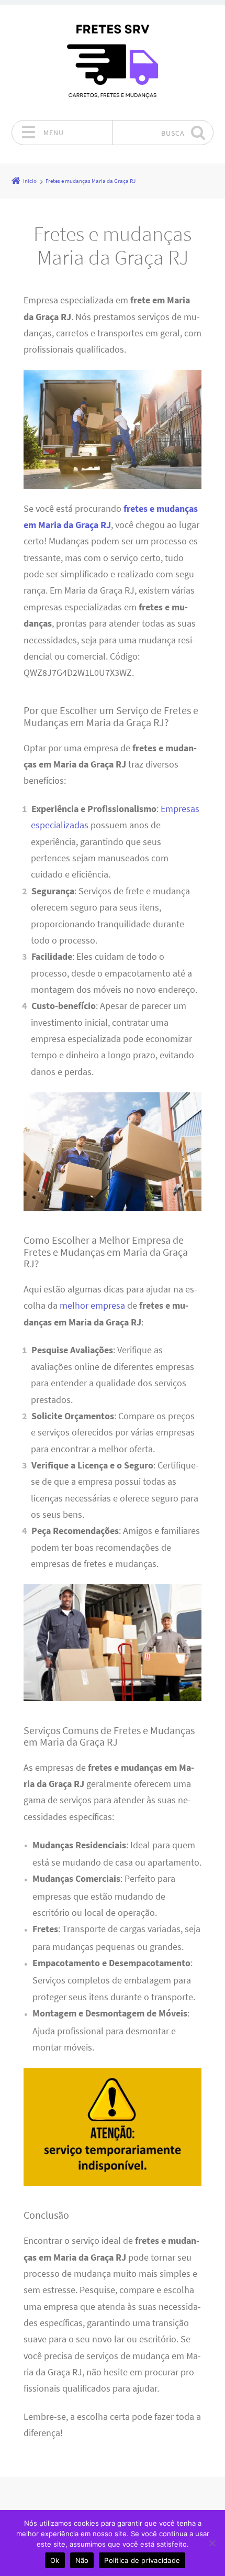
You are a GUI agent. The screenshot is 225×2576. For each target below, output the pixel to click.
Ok (55, 2560)
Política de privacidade (142, 2560)
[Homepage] (113, 62)
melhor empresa (92, 1306)
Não (82, 2560)
